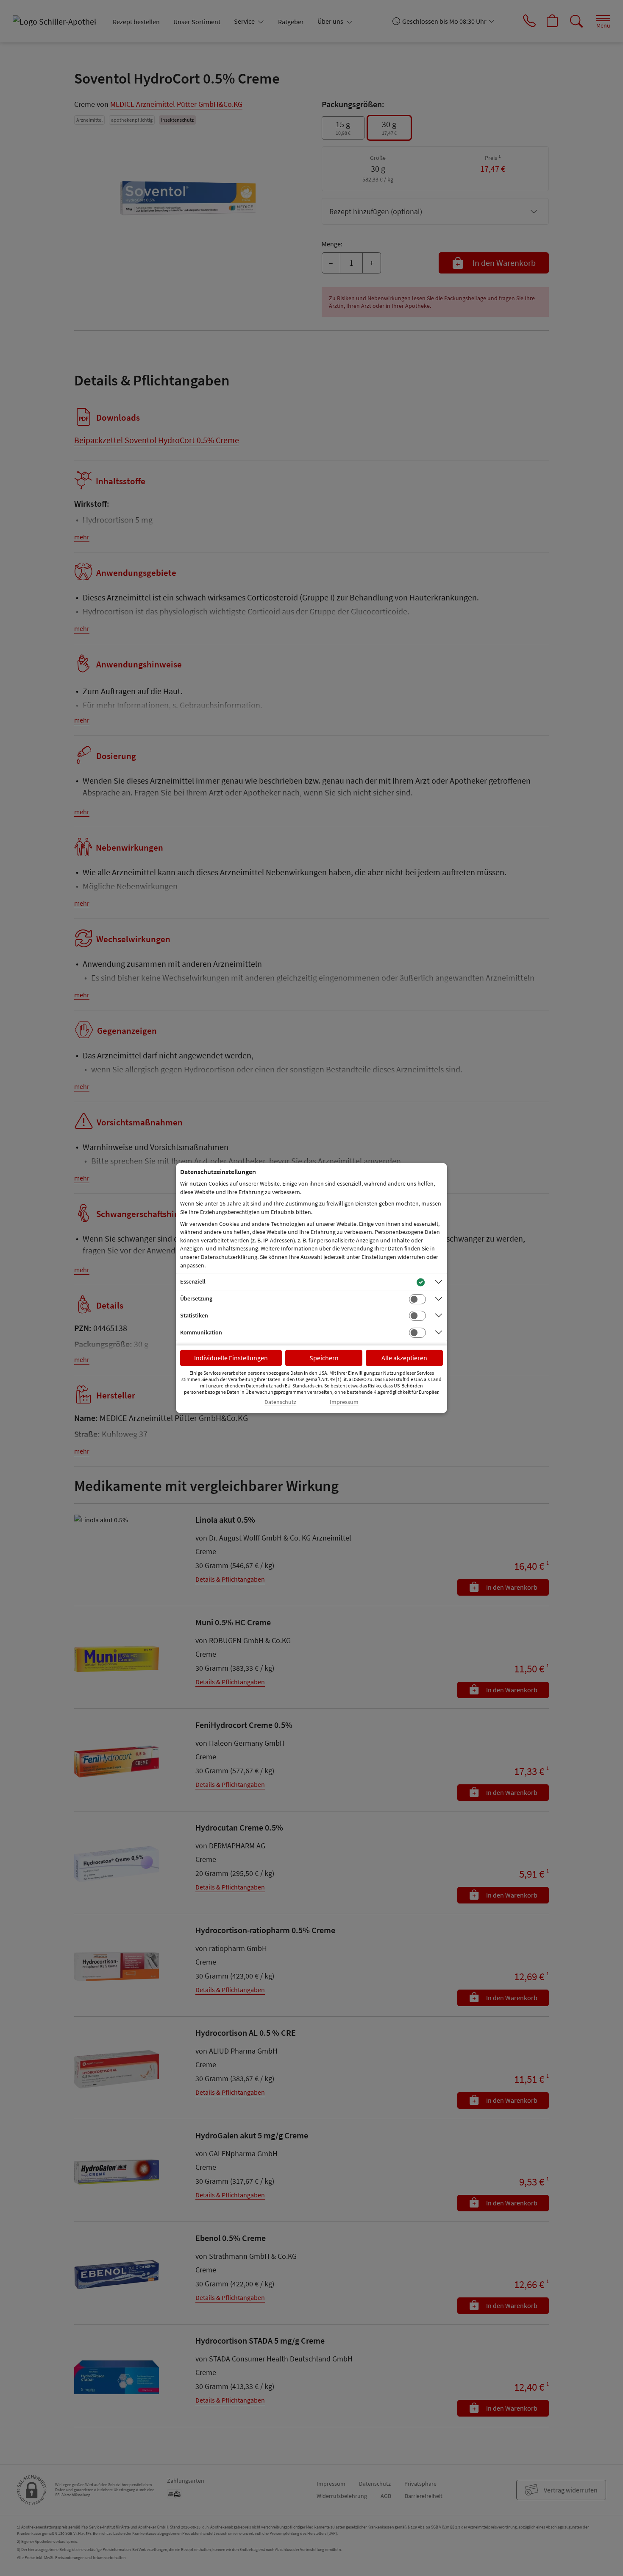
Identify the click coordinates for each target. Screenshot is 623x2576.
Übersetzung (196, 1298)
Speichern (324, 1358)
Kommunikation (201, 1332)
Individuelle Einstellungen (231, 1358)
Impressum (344, 1402)
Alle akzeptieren (404, 1358)
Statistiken (194, 1315)
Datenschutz (280, 1402)
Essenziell (193, 1281)
